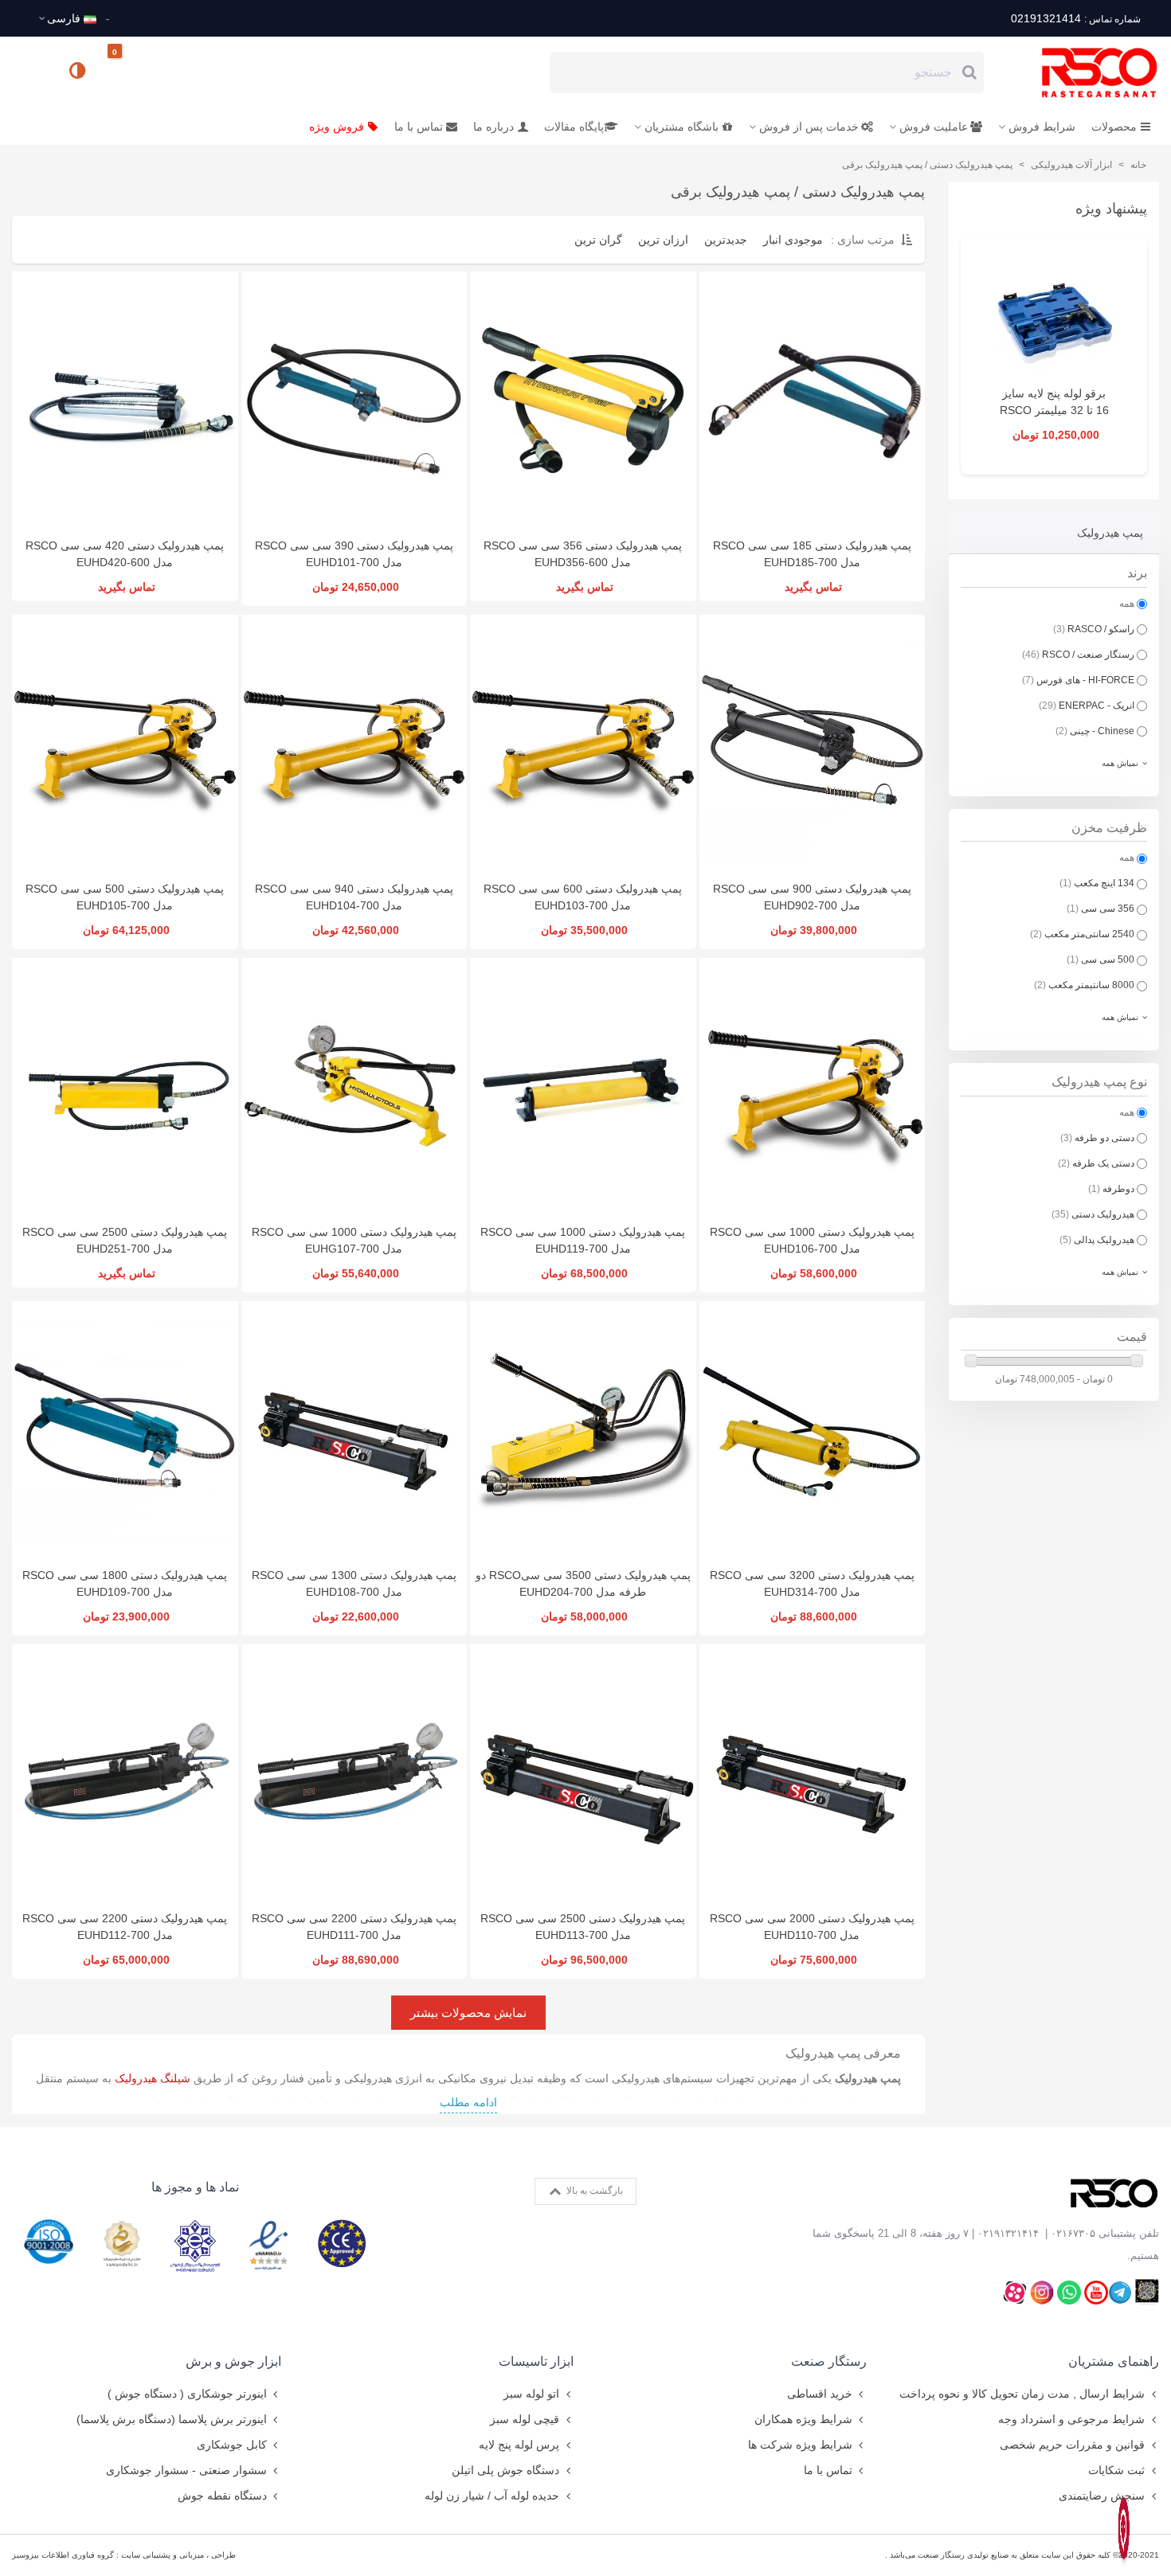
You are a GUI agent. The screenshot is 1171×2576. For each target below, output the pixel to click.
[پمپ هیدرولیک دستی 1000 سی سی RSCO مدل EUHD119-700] (583, 1087)
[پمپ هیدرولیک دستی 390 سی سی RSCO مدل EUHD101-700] (354, 401)
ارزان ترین (663, 240)
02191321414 (1075, 18)
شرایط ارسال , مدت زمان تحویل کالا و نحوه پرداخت (1022, 2394)
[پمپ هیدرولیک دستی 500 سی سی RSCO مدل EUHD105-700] (125, 744)
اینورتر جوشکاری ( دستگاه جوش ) (187, 2394)
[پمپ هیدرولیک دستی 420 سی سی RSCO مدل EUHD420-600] (125, 401)
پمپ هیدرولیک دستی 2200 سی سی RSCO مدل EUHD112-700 (125, 1927)
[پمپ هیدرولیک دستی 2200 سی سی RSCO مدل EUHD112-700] (125, 1773)
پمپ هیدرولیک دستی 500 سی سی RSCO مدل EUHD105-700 (125, 897)
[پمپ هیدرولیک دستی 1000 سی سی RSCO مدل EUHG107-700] (354, 1087)
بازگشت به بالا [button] (593, 2191)
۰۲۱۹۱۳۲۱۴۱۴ (1008, 2233)
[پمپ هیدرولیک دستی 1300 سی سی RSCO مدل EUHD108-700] (354, 1430)
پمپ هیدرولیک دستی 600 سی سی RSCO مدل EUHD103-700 (583, 897)
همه (1127, 604)
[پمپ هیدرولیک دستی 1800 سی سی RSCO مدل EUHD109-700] (125, 1430)
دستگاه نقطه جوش (222, 2496)
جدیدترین (726, 240)
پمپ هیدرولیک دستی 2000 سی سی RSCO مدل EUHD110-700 (812, 1927)
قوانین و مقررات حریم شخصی (1072, 2445)
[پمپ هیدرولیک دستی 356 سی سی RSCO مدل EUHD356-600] (583, 401)
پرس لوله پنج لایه (519, 2445)
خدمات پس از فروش (809, 127)
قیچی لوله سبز (525, 2419)
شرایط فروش (1042, 127)
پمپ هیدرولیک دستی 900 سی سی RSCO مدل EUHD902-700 (812, 897)
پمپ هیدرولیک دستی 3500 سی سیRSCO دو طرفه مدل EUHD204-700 (583, 1583)
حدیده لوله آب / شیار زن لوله (492, 2496)
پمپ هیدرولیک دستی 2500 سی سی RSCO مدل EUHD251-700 (125, 1240)
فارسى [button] (64, 18)
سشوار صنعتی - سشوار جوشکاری (186, 2470)
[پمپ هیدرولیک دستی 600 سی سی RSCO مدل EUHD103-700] (583, 744)
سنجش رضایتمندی (1102, 2496)
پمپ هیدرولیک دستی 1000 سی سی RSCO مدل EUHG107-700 (354, 1240)
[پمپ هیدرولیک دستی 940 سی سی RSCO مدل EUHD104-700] (354, 744)
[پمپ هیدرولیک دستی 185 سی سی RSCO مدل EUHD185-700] (813, 401)
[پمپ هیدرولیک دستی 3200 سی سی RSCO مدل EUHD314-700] (813, 1430)
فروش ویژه (337, 127)
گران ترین (598, 240)
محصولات (1114, 127)
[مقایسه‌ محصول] (79, 72)
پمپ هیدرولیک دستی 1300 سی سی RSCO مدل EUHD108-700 (354, 1583)
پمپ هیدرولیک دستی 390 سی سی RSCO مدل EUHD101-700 (354, 554)
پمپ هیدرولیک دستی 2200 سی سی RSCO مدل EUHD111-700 (354, 1927)
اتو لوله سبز (531, 2394)
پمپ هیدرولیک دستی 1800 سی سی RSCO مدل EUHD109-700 (125, 1583)
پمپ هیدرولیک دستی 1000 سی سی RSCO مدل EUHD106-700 (812, 1240)
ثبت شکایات (1116, 2470)
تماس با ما (419, 127)
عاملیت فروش (934, 127)
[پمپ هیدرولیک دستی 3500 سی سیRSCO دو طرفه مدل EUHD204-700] (583, 1430)
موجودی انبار (793, 240)
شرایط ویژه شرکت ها (800, 2445)
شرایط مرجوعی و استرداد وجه (1071, 2419)
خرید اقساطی (820, 2394)
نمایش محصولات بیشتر (468, 2013)
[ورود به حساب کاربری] (31, 72)
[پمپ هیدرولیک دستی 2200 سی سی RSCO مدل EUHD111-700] (354, 1773)
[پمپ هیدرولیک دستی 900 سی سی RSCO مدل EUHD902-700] (813, 744)
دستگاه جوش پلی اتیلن (505, 2470)
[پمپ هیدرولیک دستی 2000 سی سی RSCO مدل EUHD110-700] (813, 1773)
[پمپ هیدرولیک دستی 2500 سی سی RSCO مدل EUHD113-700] (583, 1773)
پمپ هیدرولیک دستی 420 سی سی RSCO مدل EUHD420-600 (125, 554)
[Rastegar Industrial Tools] (1082, 72)
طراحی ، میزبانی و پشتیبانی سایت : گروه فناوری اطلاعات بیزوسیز (124, 2555)
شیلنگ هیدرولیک (153, 2078)
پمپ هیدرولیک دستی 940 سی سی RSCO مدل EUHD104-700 (354, 897)
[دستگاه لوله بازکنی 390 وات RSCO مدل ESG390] (1054, 318)
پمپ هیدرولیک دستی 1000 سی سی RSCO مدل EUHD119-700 (583, 1240)
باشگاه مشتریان (681, 127)
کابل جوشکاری (232, 2445)
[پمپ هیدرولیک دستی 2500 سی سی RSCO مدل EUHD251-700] (125, 1087)
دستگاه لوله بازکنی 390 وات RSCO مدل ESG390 (1054, 410)
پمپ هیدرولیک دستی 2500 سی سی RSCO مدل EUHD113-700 (583, 1927)
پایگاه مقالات (574, 127)
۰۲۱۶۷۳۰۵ (1073, 2233)
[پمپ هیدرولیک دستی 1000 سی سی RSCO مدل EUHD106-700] (813, 1087)
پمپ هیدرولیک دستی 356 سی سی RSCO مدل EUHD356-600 (583, 554)
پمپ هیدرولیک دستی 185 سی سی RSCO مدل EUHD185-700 (812, 554)
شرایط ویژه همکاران (803, 2419)
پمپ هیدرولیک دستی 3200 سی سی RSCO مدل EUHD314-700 (812, 1583)
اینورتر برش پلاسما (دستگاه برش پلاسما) (172, 2419)
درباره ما (493, 127)
